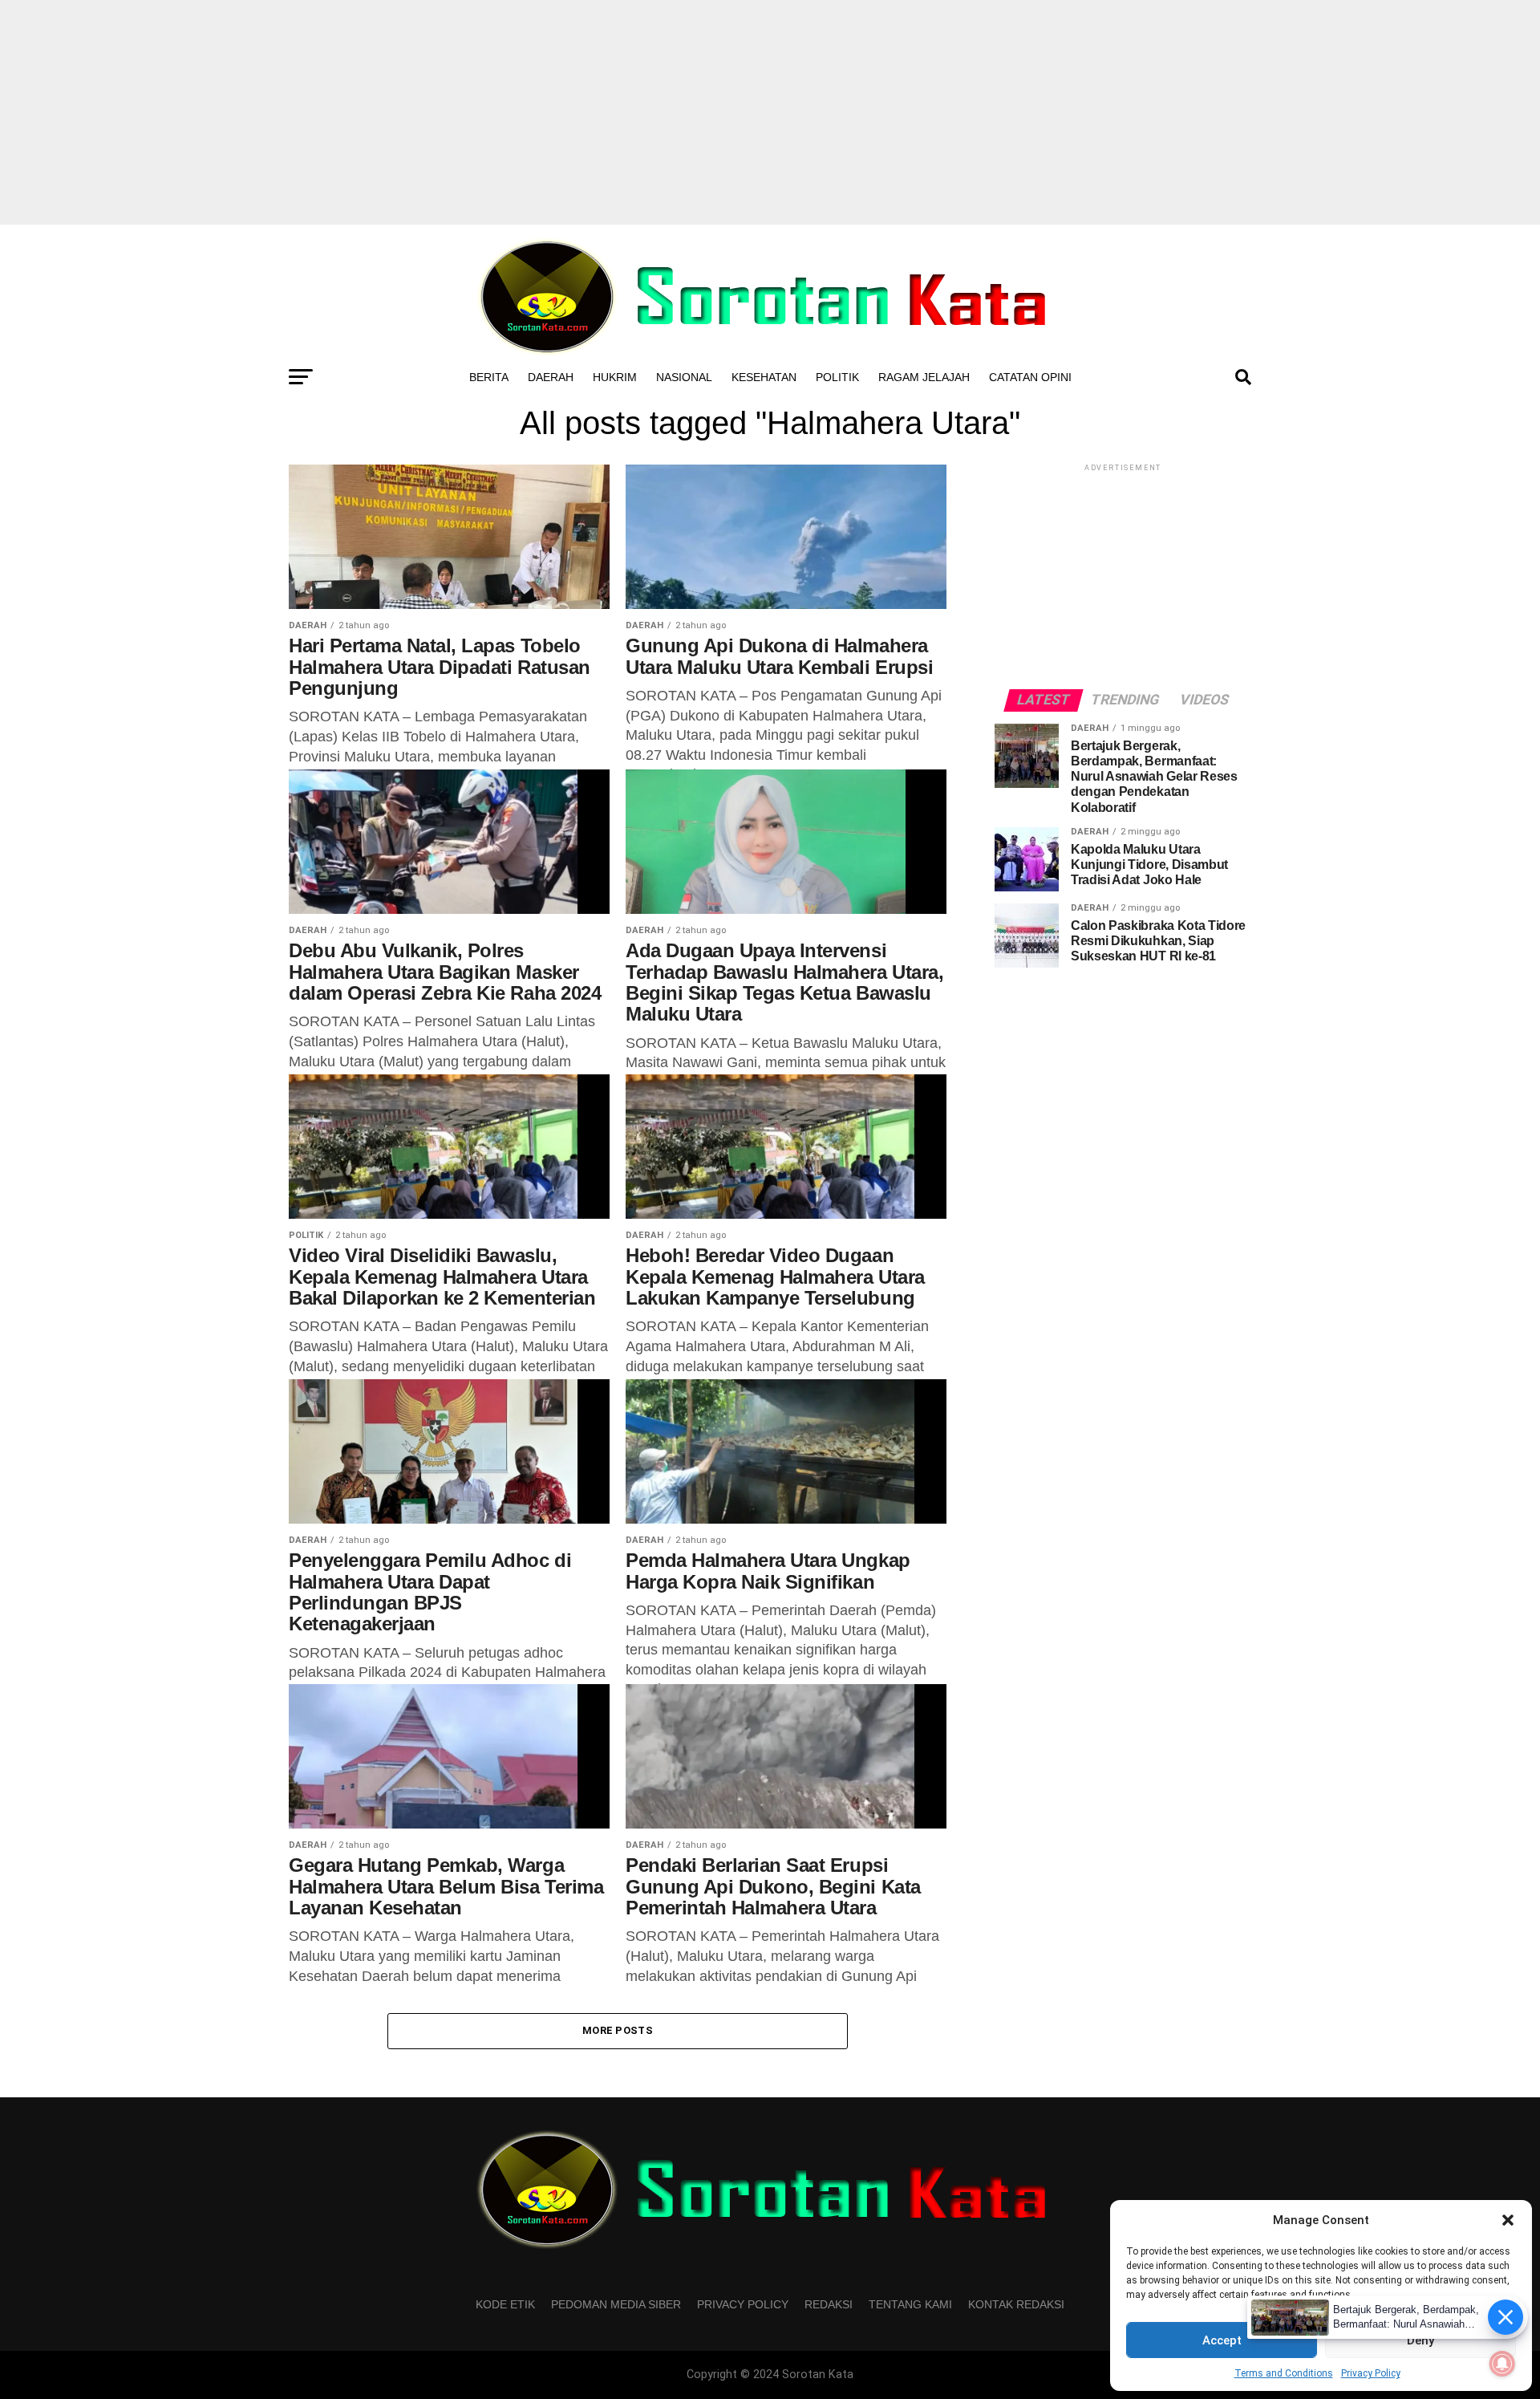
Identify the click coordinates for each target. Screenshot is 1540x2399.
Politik (837, 377)
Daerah (551, 377)
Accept (1222, 2340)
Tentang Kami (910, 2304)
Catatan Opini (1030, 377)
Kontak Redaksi (1016, 2304)
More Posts (618, 2030)
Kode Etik (505, 2304)
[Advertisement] (770, 112)
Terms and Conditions (1284, 2373)
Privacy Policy (1371, 2373)
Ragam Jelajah (924, 377)
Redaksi (829, 2304)
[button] (1508, 2220)
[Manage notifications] (1502, 2364)
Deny (1420, 2340)
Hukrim (615, 377)
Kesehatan (764, 377)
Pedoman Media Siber (616, 2304)
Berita (489, 377)
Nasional (684, 377)
